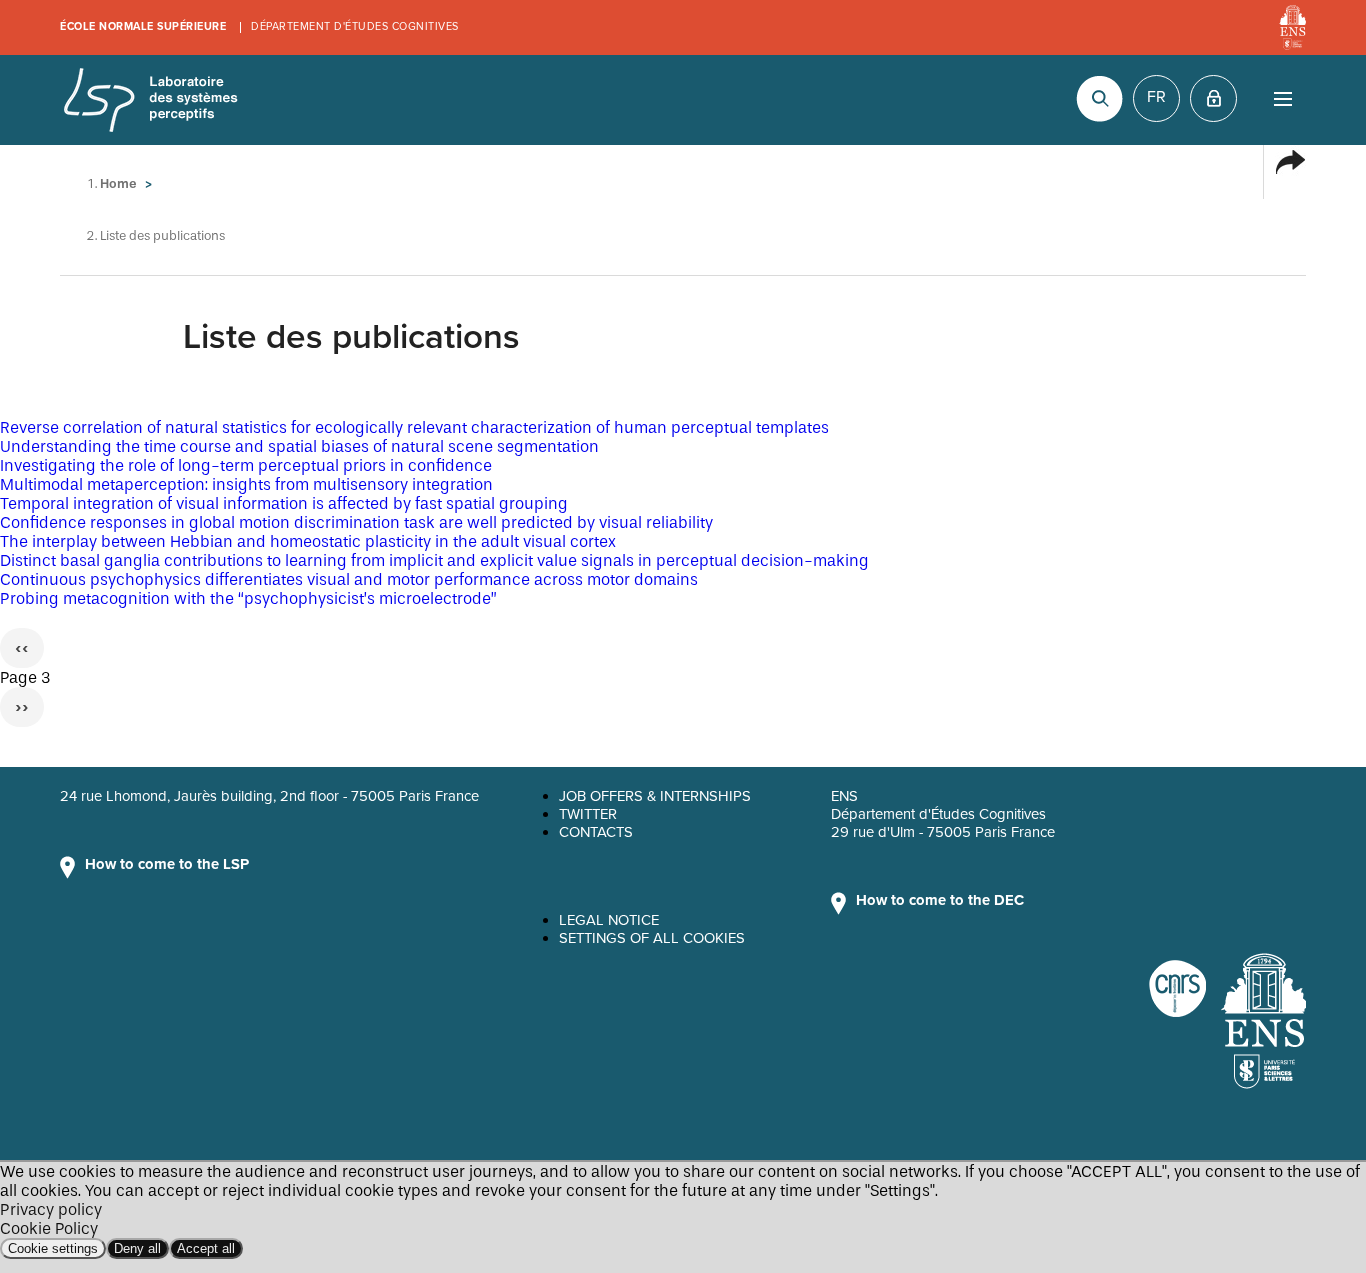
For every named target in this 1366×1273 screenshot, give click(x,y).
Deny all (137, 1248)
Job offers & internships (655, 796)
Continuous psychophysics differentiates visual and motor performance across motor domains (349, 579)
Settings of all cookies (652, 938)
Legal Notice (609, 920)
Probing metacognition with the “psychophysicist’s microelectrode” (248, 598)
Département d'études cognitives (355, 26)
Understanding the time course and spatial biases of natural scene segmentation (299, 446)
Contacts (596, 832)
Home (118, 183)
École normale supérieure (143, 26)
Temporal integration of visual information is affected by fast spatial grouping (284, 503)
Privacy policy (51, 1209)
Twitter (588, 814)
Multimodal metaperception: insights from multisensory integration (246, 484)
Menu (1282, 98)
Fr (1156, 97)
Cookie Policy (49, 1228)
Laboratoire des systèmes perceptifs (150, 100)
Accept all (206, 1248)
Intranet (1213, 98)
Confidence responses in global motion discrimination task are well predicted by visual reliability (356, 522)
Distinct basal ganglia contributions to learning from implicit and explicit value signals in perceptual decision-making (434, 560)
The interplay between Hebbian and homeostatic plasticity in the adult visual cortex (308, 541)
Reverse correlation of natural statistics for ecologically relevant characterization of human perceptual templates (414, 427)
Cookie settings (53, 1248)
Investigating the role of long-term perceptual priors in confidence (246, 465)
